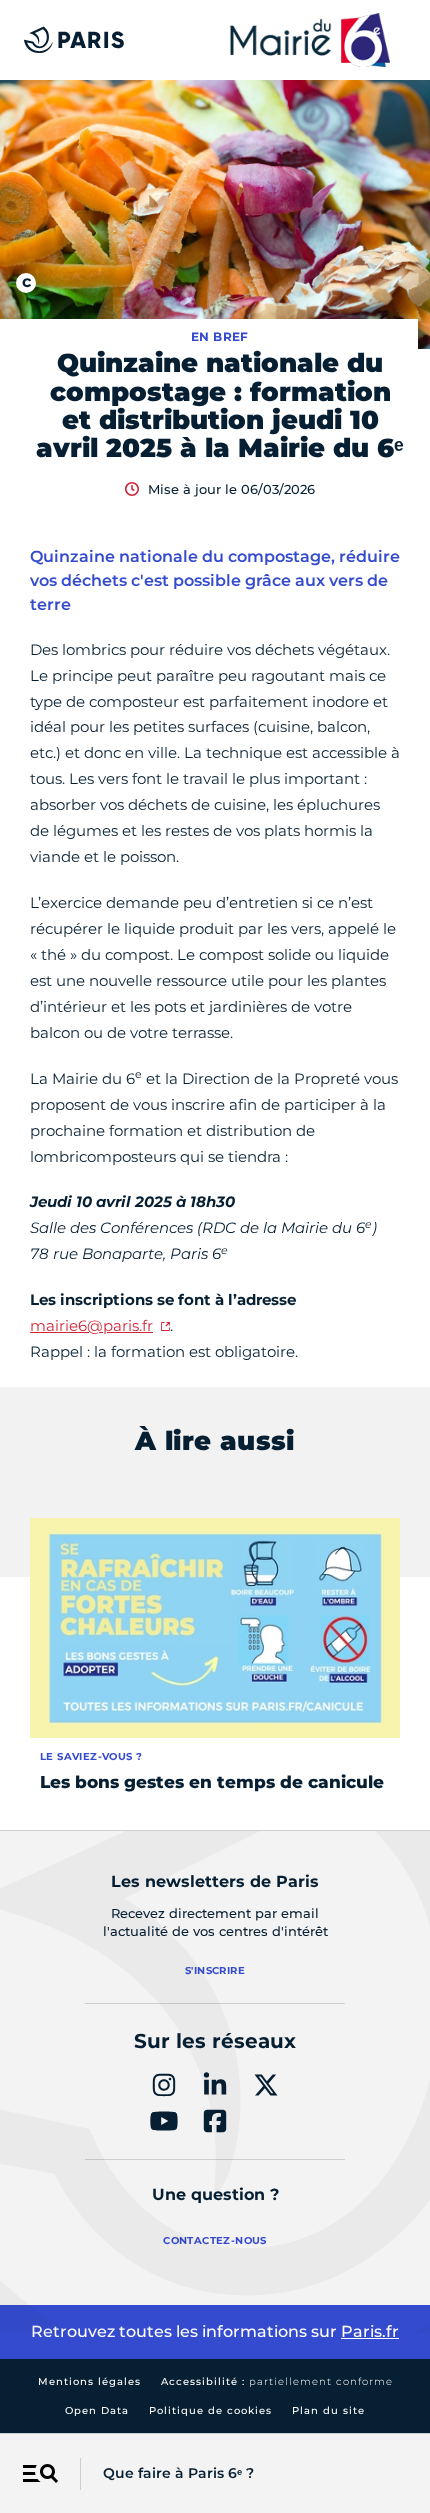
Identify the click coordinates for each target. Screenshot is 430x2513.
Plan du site (328, 2410)
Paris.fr (370, 2331)
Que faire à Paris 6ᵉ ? (178, 2473)
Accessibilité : (277, 2381)
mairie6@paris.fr (91, 1325)
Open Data (97, 2410)
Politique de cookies (210, 2410)
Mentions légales (89, 2381)
